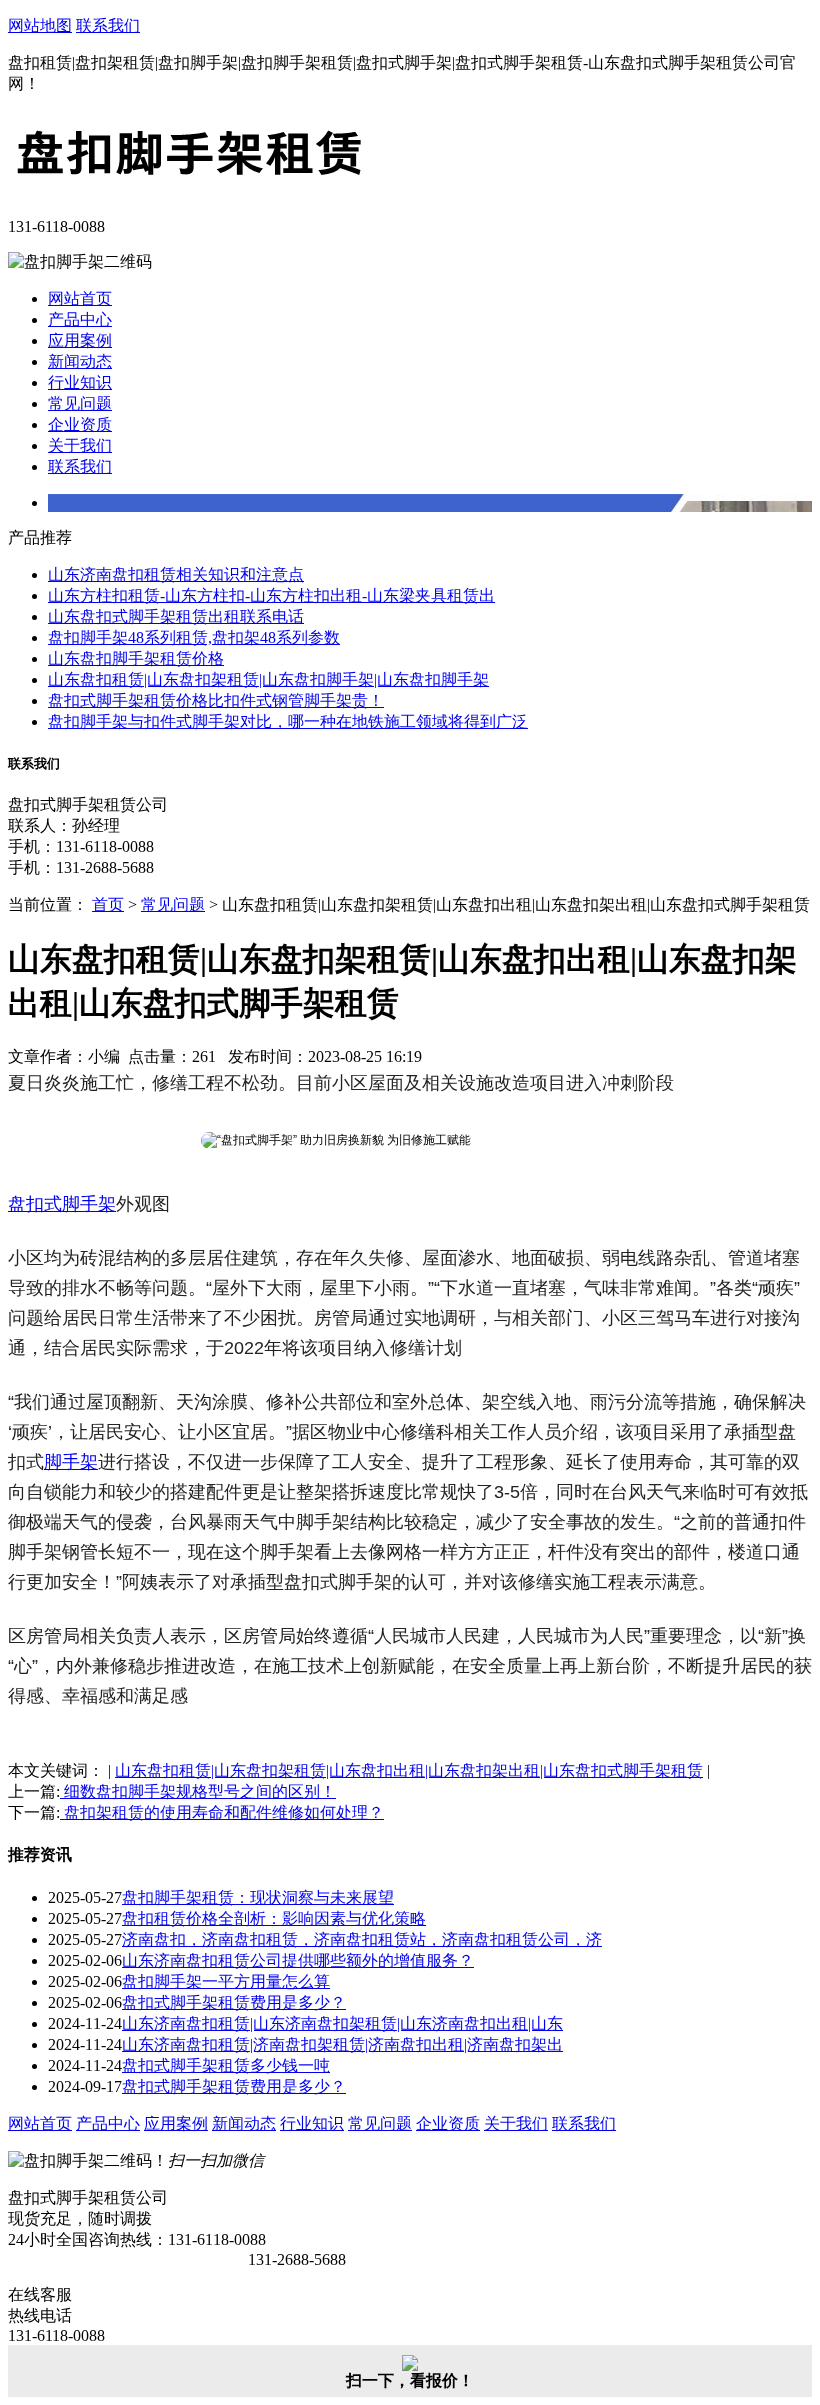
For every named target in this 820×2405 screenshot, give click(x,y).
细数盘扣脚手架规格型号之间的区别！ (198, 1791)
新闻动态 (80, 361)
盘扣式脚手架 (62, 1204)
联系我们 (108, 25)
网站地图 (40, 25)
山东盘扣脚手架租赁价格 (136, 658)
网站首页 (80, 298)
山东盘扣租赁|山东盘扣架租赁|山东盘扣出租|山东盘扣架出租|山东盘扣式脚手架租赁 (409, 1770)
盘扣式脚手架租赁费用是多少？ (234, 2002)
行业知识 (80, 382)
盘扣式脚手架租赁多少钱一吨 (226, 2065)
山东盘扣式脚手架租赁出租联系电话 (176, 616)
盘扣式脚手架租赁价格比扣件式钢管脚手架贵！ (216, 700)
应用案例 (80, 340)
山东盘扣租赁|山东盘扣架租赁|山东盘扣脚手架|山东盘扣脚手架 (268, 679)
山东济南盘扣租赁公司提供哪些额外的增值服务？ (298, 1960)
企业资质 (80, 424)
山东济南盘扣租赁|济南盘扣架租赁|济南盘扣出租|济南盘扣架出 (342, 2044)
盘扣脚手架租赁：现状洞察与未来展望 (258, 1897)
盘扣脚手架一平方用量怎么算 (226, 1981)
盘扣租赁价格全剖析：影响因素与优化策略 (274, 1918)
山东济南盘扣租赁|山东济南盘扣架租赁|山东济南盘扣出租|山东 (342, 2023)
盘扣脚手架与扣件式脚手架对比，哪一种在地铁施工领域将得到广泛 (288, 721)
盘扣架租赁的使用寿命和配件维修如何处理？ (222, 1812)
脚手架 (71, 1462)
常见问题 (80, 403)
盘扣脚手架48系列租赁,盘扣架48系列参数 (194, 637)
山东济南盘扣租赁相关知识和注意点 (176, 574)
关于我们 (80, 445)
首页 (108, 904)
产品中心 (80, 319)
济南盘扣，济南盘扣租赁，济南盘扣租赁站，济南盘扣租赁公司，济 (362, 1939)
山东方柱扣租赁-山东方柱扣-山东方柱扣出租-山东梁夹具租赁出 (271, 595)
